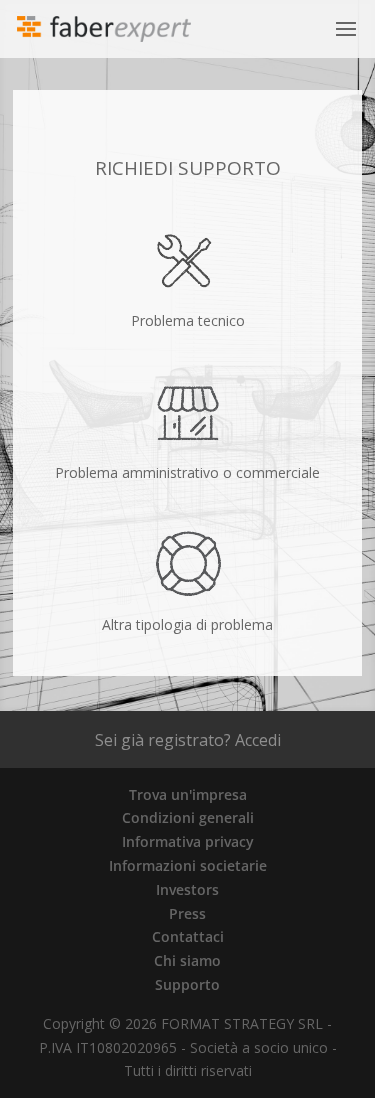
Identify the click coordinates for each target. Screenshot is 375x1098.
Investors (187, 889)
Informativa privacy (188, 841)
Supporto (187, 984)
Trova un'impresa (188, 794)
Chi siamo (187, 960)
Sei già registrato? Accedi (188, 740)
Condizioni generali (188, 817)
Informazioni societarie (188, 865)
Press (187, 913)
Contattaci (188, 936)
